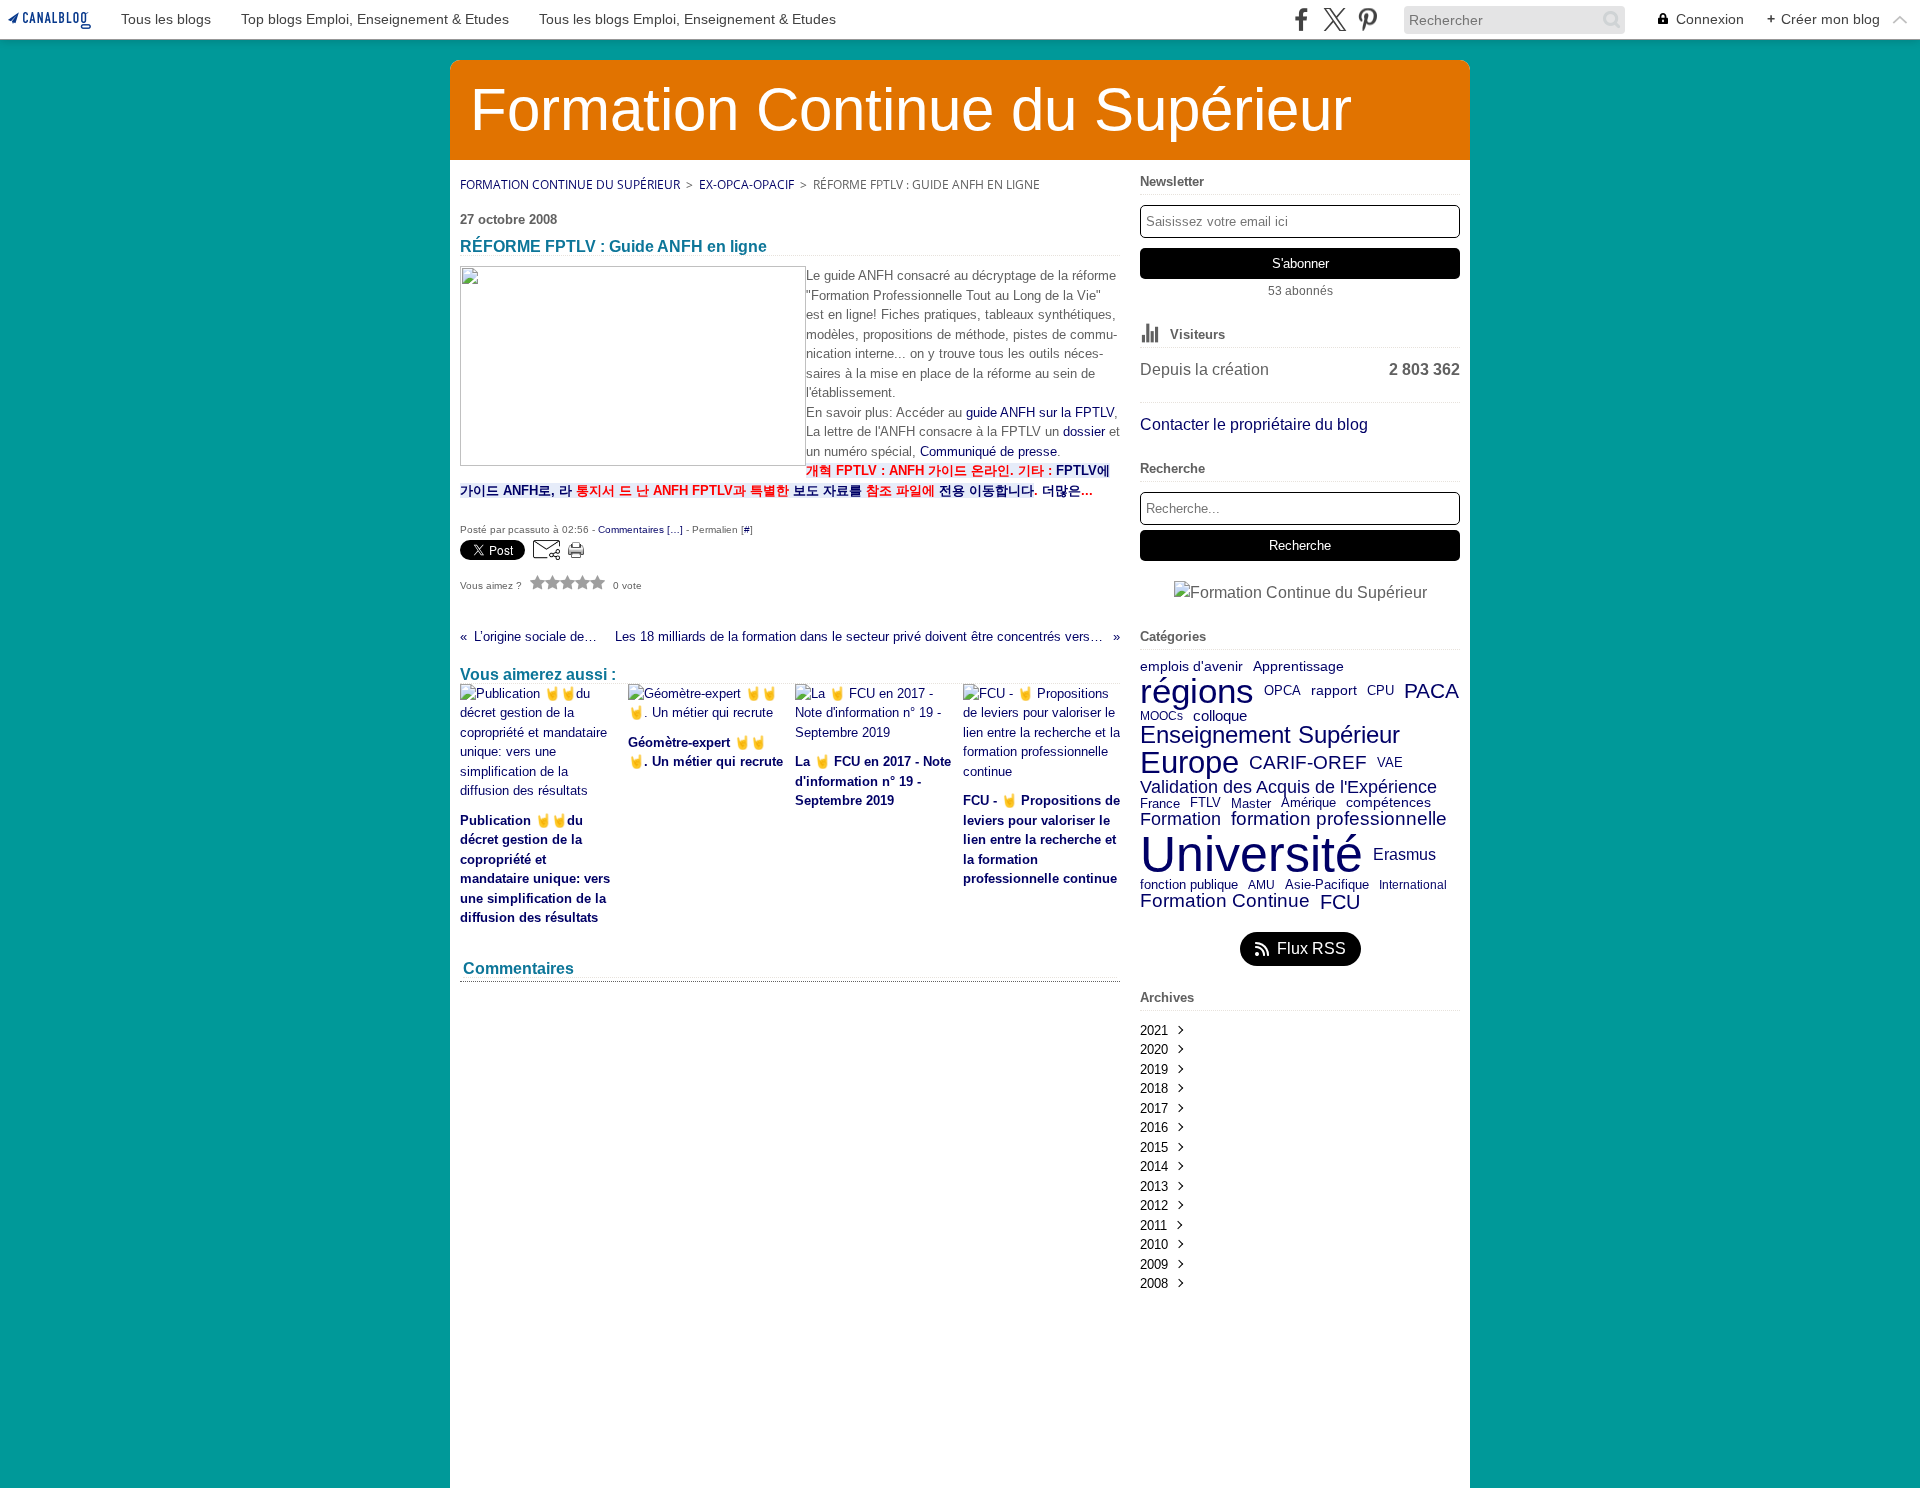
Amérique (1308, 803)
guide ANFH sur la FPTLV (1040, 412)
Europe (1189, 763)
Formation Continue (1225, 901)
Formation (1180, 820)
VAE (1390, 762)
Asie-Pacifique (1327, 885)
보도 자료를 (827, 490)
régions (1197, 691)
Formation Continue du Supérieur (570, 184)
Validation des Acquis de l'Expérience (1288, 787)
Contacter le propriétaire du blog (1254, 424)
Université (1251, 854)
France (1160, 803)
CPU (1380, 691)
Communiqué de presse (988, 451)
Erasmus (1404, 854)
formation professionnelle (1339, 819)
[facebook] (1301, 19)
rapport (1334, 691)
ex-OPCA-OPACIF (746, 184)
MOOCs (1161, 716)
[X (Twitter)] (1334, 19)
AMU (1261, 885)
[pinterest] (1367, 19)
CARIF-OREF (1308, 762)
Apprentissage (1298, 667)
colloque (1220, 716)
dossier (1084, 431)
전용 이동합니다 (986, 490)
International (1413, 885)
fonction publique (1189, 885)
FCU (1340, 902)
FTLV (1205, 803)
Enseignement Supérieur (1270, 735)
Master (1251, 803)
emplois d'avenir (1191, 667)
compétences (1388, 803)
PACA (1431, 691)
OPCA (1282, 691)
